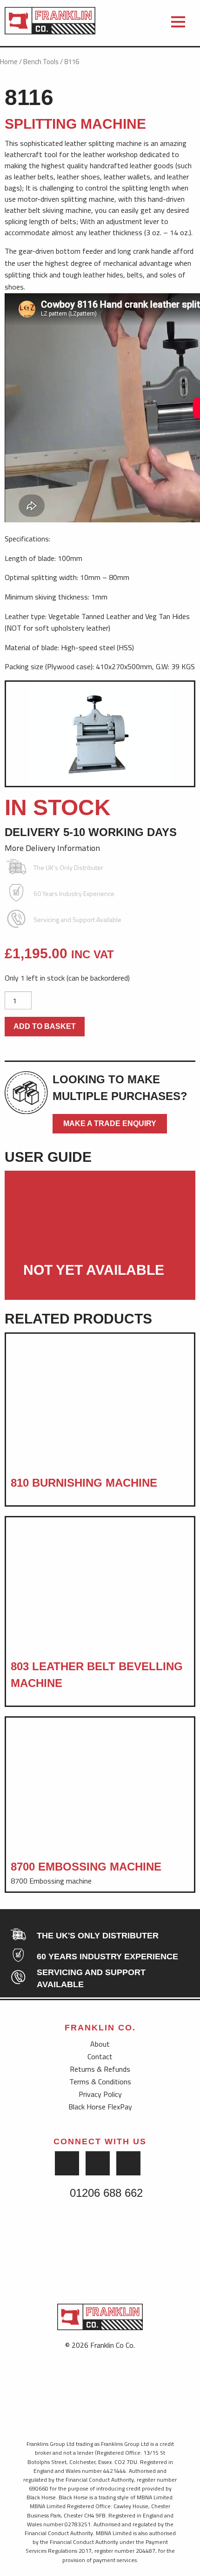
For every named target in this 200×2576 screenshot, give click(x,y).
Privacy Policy (100, 2094)
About (100, 2044)
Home (9, 62)
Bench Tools (41, 62)
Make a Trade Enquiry (110, 1123)
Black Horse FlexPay (100, 2107)
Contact (100, 2056)
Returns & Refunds (100, 2069)
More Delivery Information (53, 848)
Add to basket (45, 1026)
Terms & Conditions (100, 2082)
